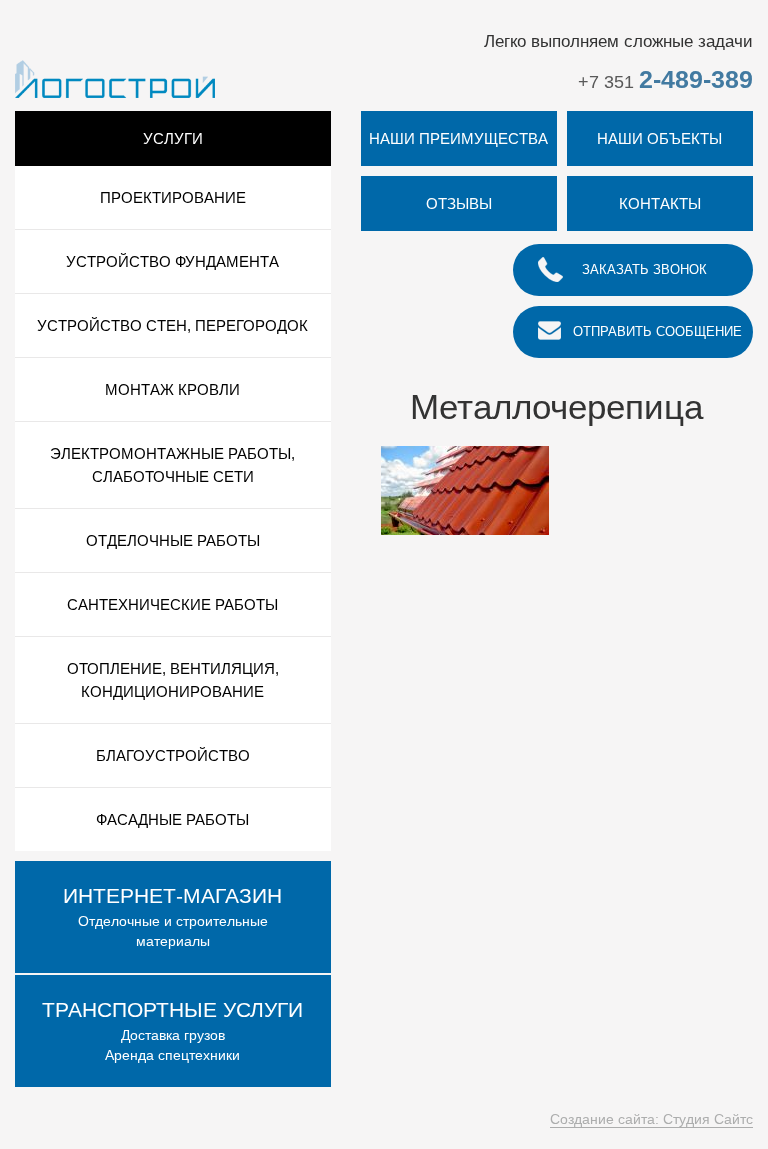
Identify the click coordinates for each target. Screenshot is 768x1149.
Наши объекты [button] (659, 138)
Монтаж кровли (172, 389)
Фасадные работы (172, 819)
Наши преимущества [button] (458, 138)
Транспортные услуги (172, 1009)
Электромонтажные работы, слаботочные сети (172, 465)
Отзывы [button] (459, 203)
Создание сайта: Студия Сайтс (651, 1119)
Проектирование (173, 197)
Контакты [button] (660, 203)
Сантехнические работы (172, 604)
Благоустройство (173, 755)
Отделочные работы (173, 540)
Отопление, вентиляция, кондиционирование (173, 680)
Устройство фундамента (172, 261)
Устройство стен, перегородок (172, 325)
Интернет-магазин (172, 895)
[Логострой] (115, 78)
